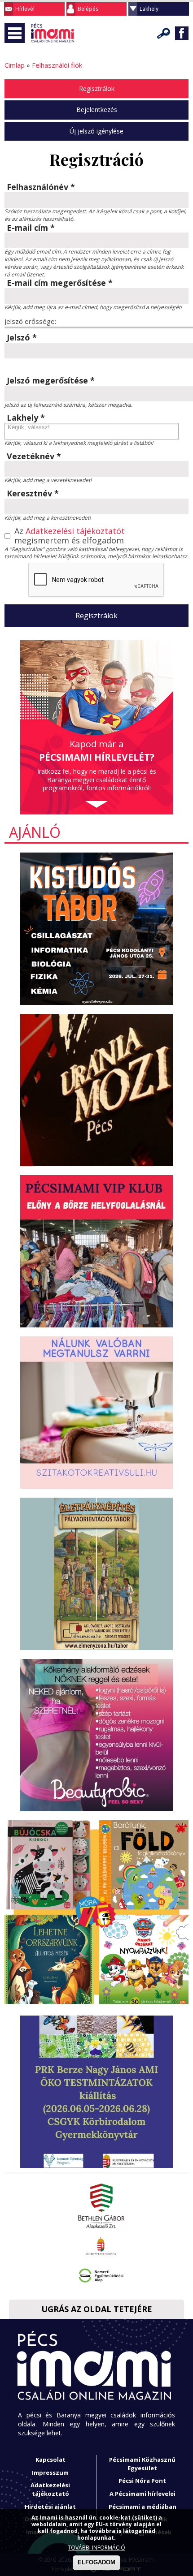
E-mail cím (31, 228)
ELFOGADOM (96, 2562)
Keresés (164, 33)
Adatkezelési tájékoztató (50, 2489)
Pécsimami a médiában (143, 2507)
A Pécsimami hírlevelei (143, 2494)
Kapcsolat (50, 2460)
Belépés (88, 9)
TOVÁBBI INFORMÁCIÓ (96, 2548)
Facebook (182, 33)
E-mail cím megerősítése (60, 283)
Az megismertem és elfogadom (70, 536)
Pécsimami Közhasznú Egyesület (142, 2464)
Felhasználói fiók (57, 65)
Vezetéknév (34, 457)
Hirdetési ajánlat (50, 2507)
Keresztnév (33, 494)
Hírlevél (25, 9)
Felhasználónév (41, 187)
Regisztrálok (97, 88)
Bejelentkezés (97, 110)
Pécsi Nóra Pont (142, 2481)
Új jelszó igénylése (96, 131)
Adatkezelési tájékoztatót (75, 531)
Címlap (15, 65)
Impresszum (50, 2473)
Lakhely (149, 9)
